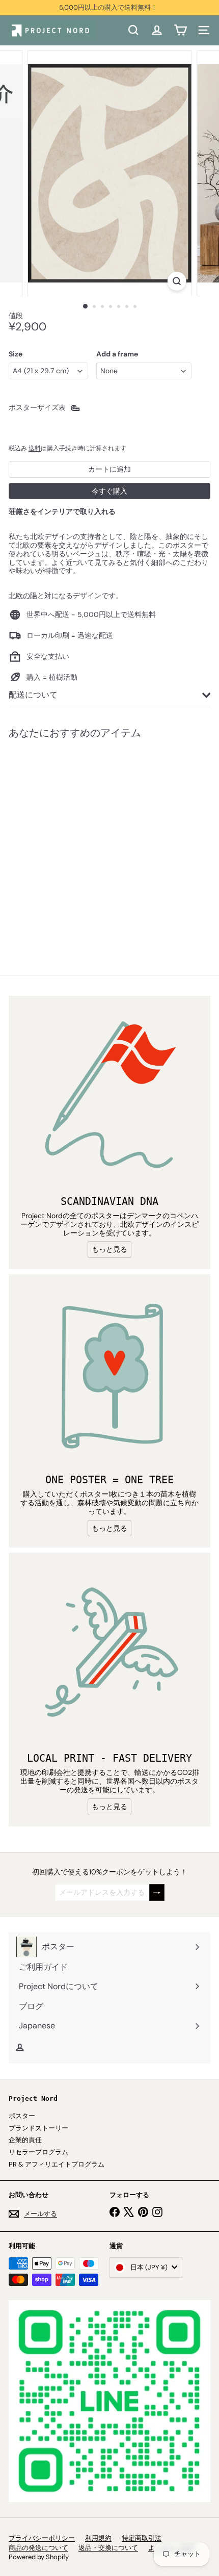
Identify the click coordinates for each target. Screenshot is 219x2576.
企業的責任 (25, 2140)
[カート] (180, 30)
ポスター (22, 2116)
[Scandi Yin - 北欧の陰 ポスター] (72, 840)
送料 (35, 448)
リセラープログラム (38, 2152)
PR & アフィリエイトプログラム (57, 2164)
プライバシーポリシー (42, 2538)
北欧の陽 (23, 596)
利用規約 (98, 2538)
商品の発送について (38, 2548)
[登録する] (157, 1892)
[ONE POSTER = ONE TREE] (109, 1375)
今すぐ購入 (109, 491)
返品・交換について (108, 2548)
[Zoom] (176, 281)
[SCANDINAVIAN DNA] (109, 1097)
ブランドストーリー (38, 2128)
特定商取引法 (142, 2538)
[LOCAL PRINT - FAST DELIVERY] (109, 1654)
